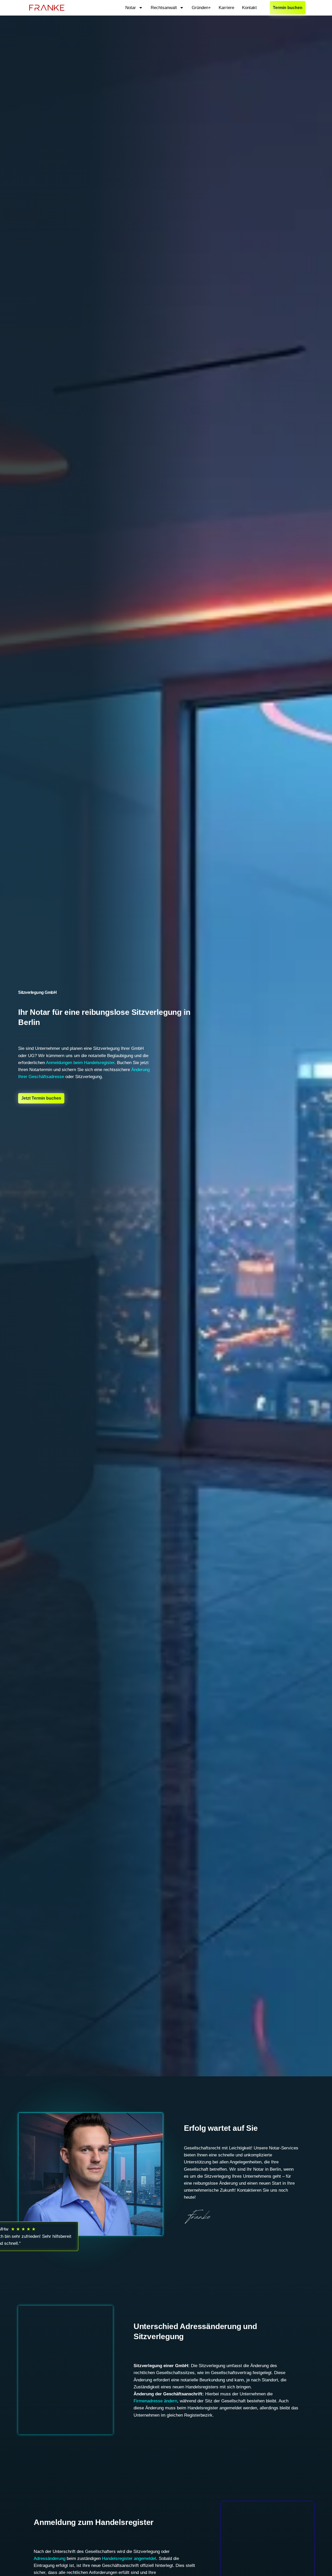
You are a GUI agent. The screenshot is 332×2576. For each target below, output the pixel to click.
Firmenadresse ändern (155, 2401)
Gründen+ (201, 8)
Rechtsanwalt (164, 8)
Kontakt (249, 8)
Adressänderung (50, 2559)
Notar (131, 8)
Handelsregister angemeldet (129, 2559)
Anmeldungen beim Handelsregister (80, 1063)
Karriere (226, 8)
